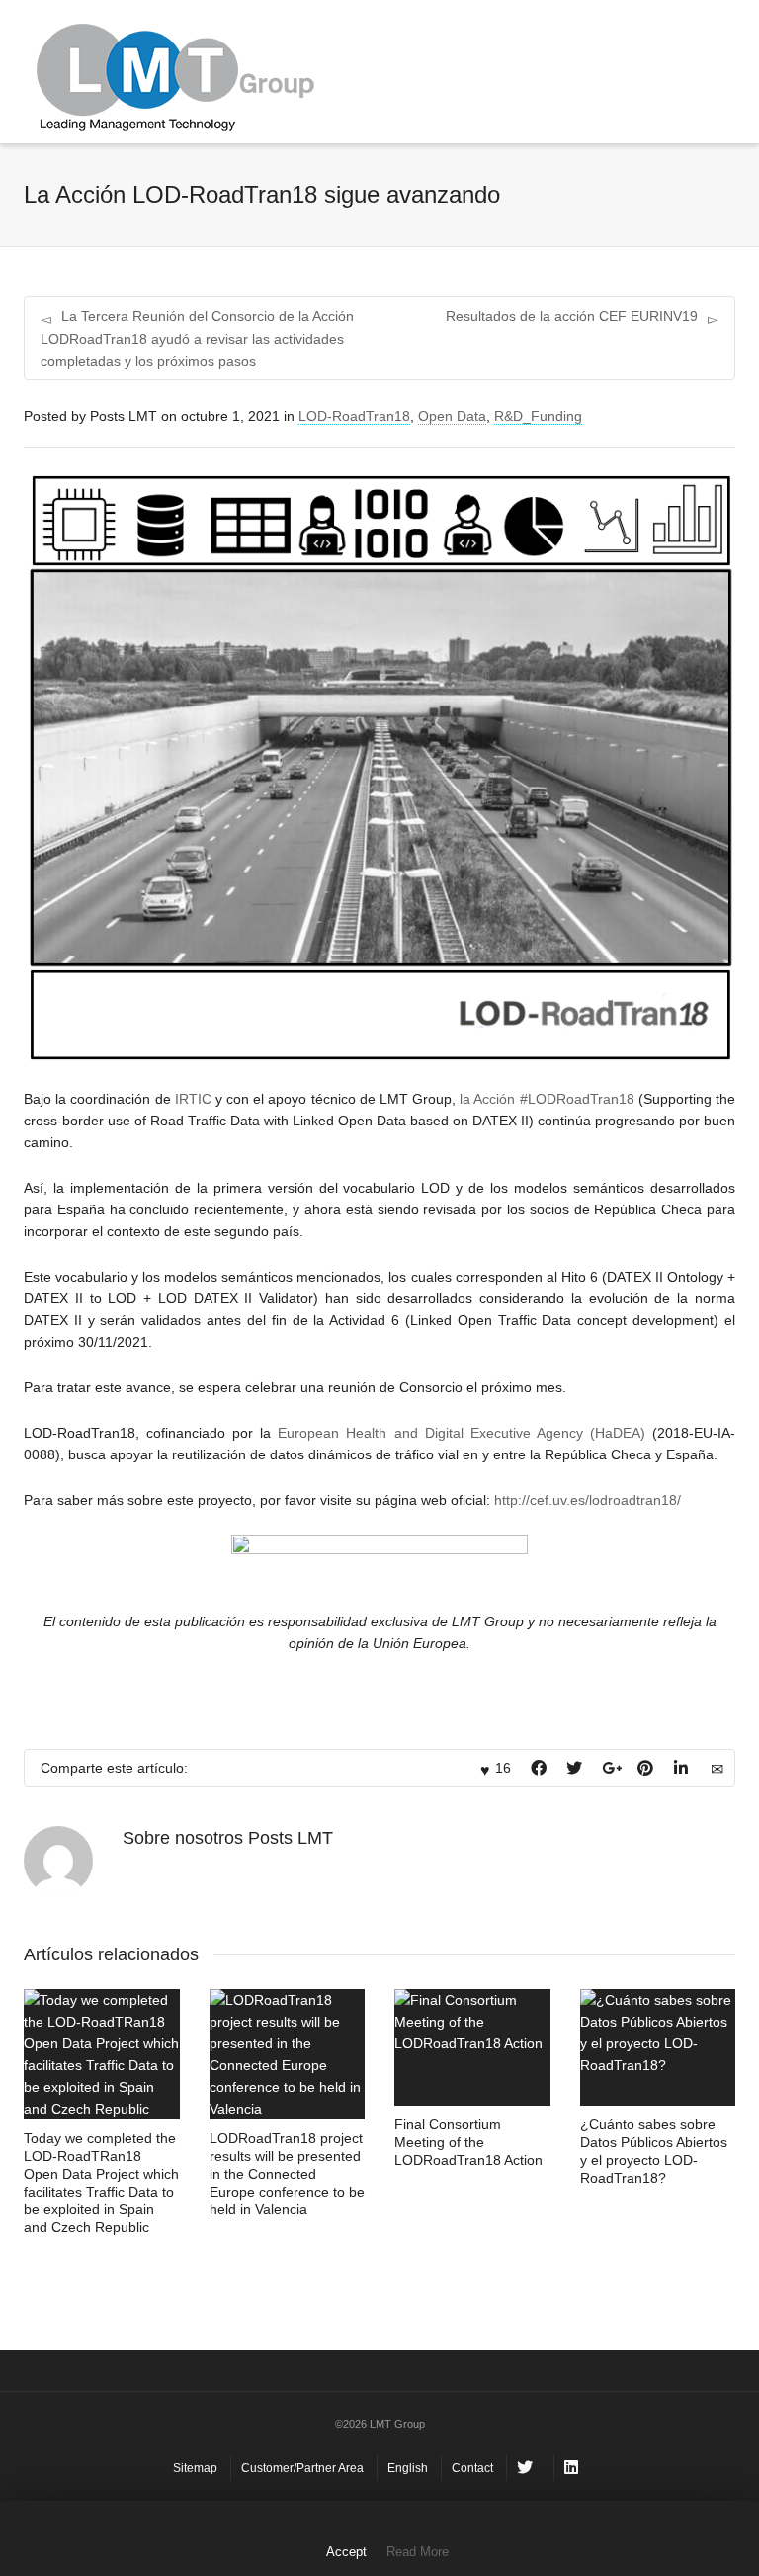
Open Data (452, 416)
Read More (418, 2552)
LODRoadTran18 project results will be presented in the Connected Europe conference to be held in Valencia (287, 2174)
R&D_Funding (538, 416)
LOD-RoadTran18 (354, 416)
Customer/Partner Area (302, 2468)
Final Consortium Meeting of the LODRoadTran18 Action (468, 2142)
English (408, 2468)
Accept (346, 2552)
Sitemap (195, 2468)
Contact (472, 2468)
